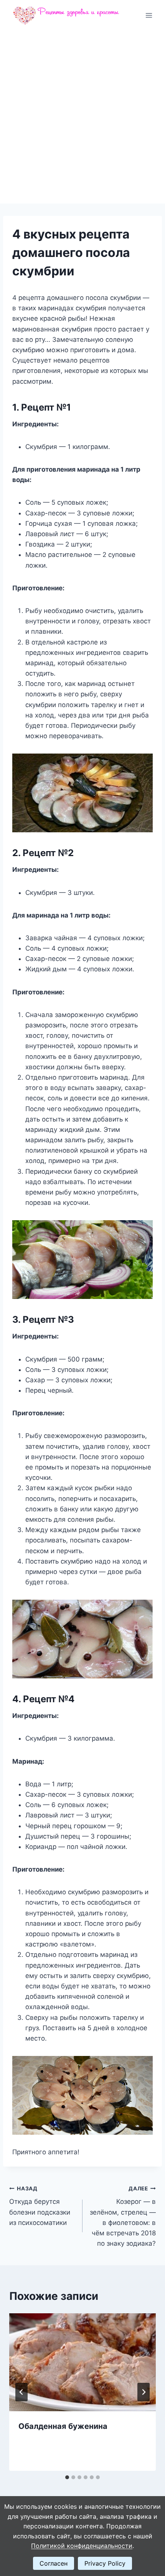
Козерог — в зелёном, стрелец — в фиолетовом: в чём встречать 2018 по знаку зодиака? (123, 2216)
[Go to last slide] (21, 2392)
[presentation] (82, 2362)
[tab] (67, 2477)
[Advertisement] (82, 117)
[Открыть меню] (149, 15)
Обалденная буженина (63, 2426)
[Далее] (144, 2392)
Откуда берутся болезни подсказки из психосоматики (40, 2206)
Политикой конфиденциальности (82, 2546)
